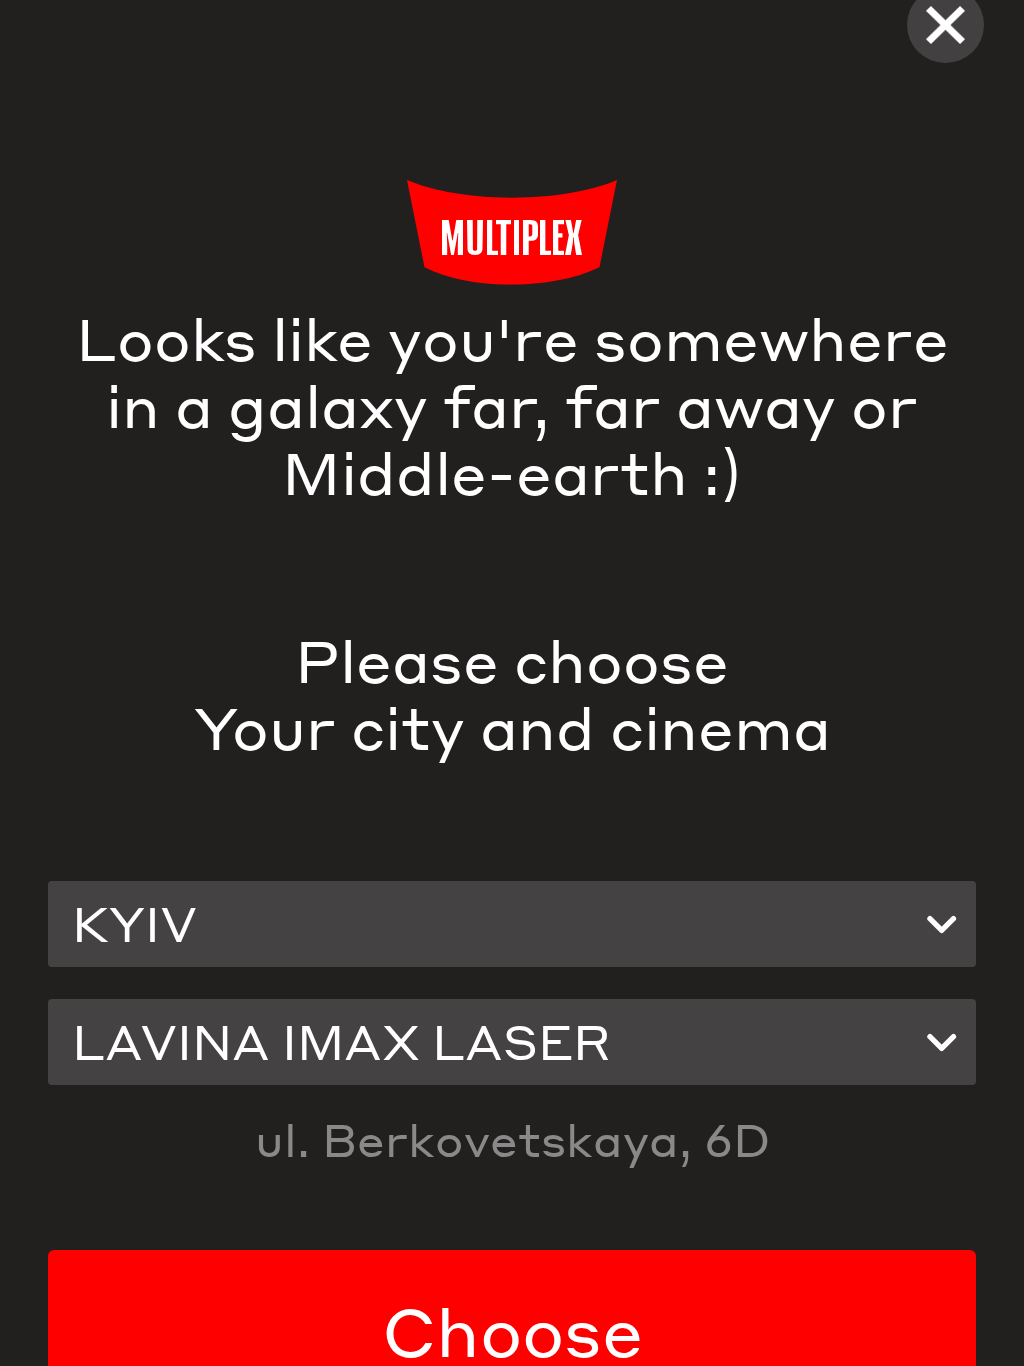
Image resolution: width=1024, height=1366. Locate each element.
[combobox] (512, 924)
